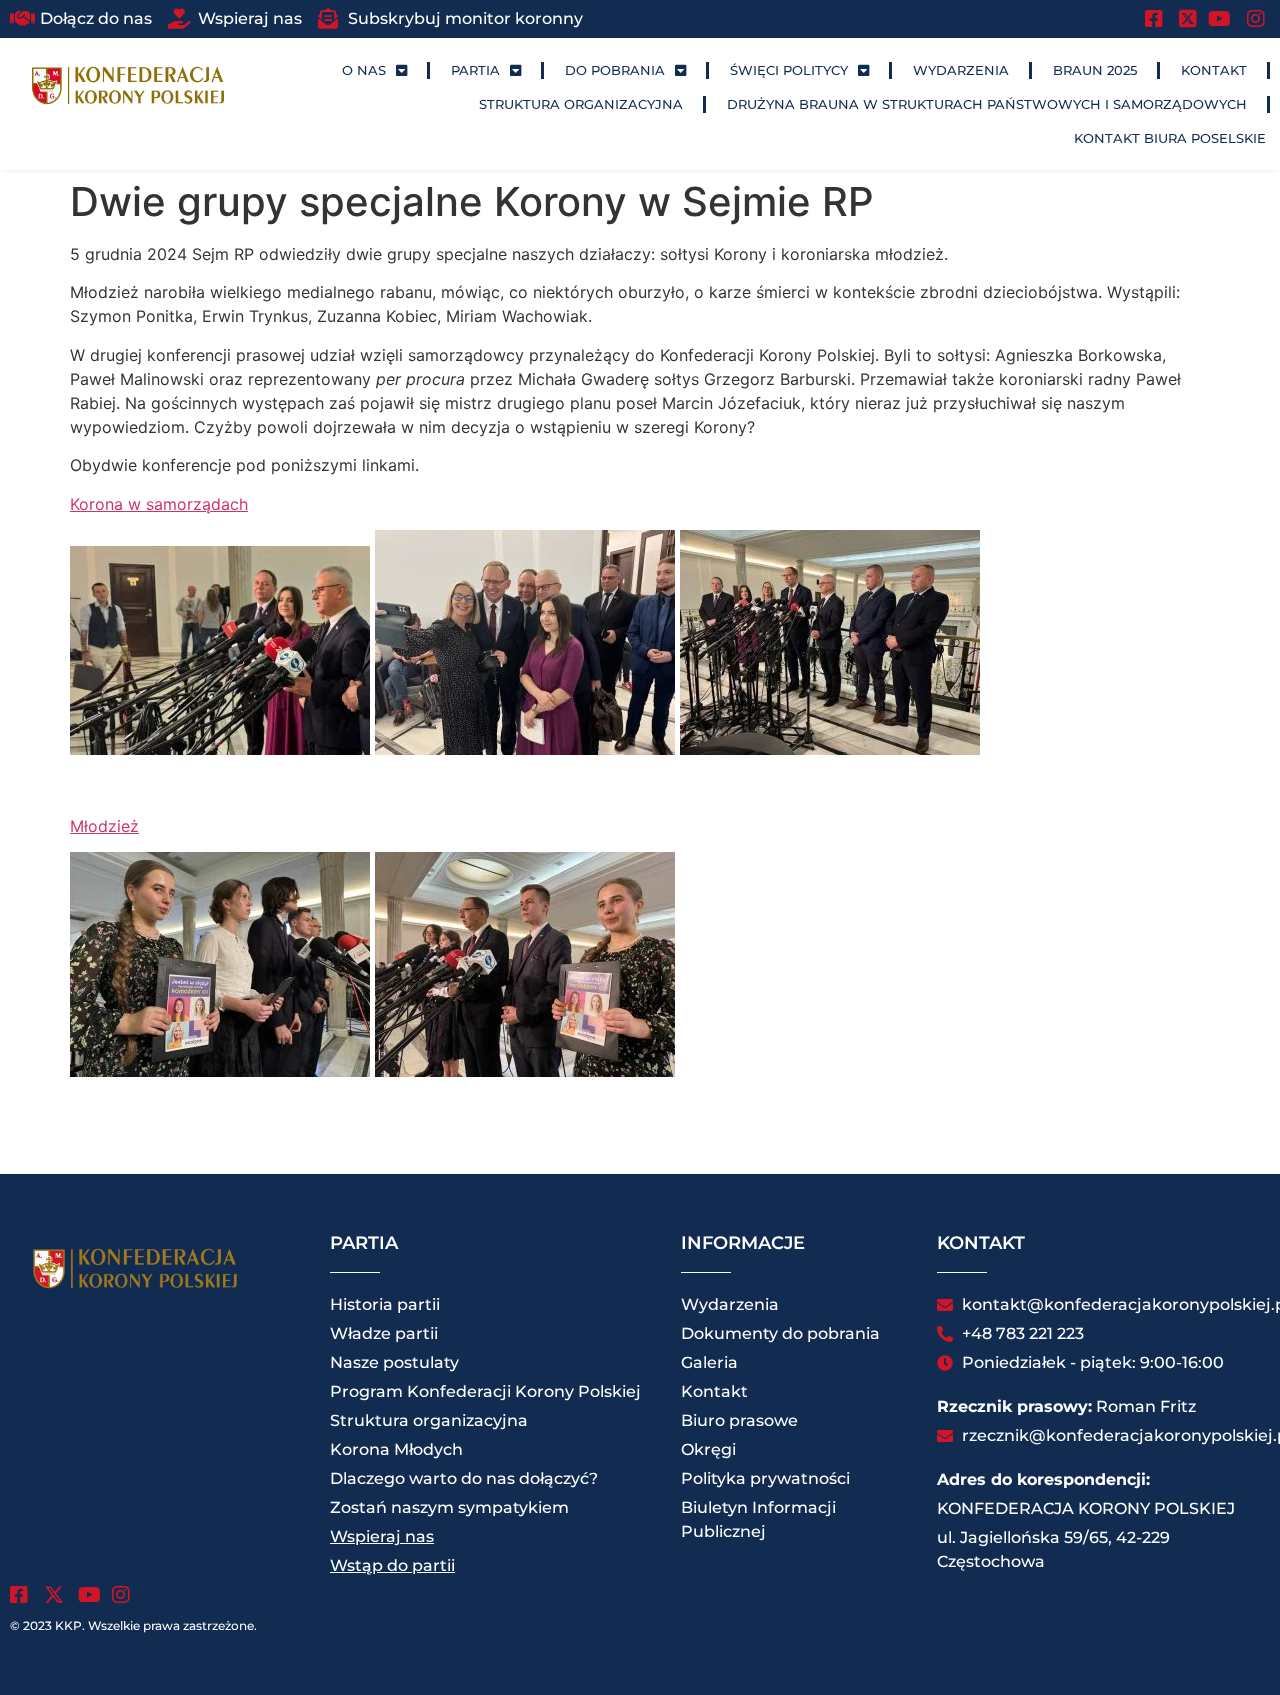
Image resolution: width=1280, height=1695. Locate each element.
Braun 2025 (1095, 70)
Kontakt (1214, 70)
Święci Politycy (789, 70)
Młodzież (104, 826)
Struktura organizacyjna (581, 104)
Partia (475, 70)
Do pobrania (615, 70)
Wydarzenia (961, 70)
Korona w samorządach (159, 504)
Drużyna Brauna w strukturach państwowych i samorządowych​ (987, 104)
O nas (364, 70)
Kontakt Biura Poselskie (1170, 138)
